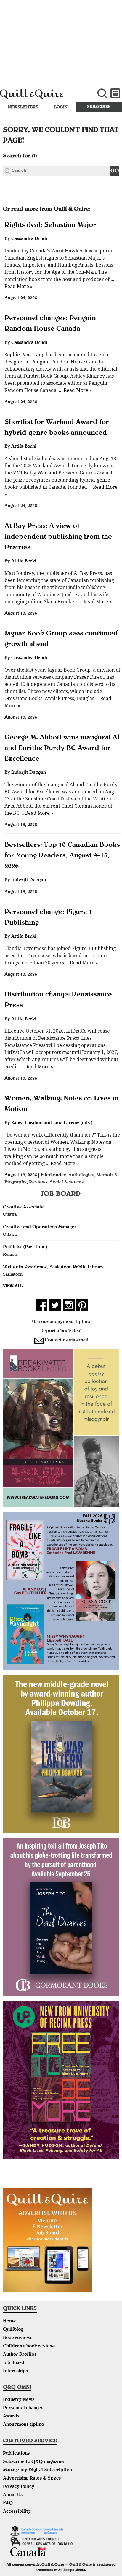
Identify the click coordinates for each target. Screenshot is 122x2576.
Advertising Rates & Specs (32, 2479)
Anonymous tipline (24, 2425)
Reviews (38, 1183)
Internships (15, 2371)
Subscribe (99, 107)
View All (13, 1286)
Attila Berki (24, 447)
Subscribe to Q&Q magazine (33, 2462)
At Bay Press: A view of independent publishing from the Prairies (58, 537)
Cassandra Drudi (29, 239)
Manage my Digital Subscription (37, 2470)
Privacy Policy (19, 2487)
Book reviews (18, 2338)
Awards (11, 2417)
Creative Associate (23, 1208)
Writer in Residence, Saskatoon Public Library (53, 1268)
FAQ (8, 2504)
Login (61, 107)
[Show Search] (102, 93)
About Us (13, 2495)
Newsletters (23, 107)
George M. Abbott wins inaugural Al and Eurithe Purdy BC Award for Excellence (62, 749)
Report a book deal (61, 1331)
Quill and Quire (41, 97)
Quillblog (13, 2330)
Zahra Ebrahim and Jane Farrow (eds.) (52, 1123)
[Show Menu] (115, 93)
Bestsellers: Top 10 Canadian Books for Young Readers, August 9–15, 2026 (62, 856)
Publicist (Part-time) (25, 1247)
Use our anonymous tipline (61, 1322)
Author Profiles (20, 2355)
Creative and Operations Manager (40, 1227)
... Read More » (75, 390)
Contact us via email (67, 1341)
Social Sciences (67, 1183)
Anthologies (81, 1175)
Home (9, 2322)
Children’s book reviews (29, 2346)
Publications (16, 2454)
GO (115, 171)
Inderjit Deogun (29, 773)
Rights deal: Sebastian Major (50, 225)
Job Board (14, 2363)
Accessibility (17, 2512)
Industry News (19, 2400)
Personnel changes (23, 2408)
